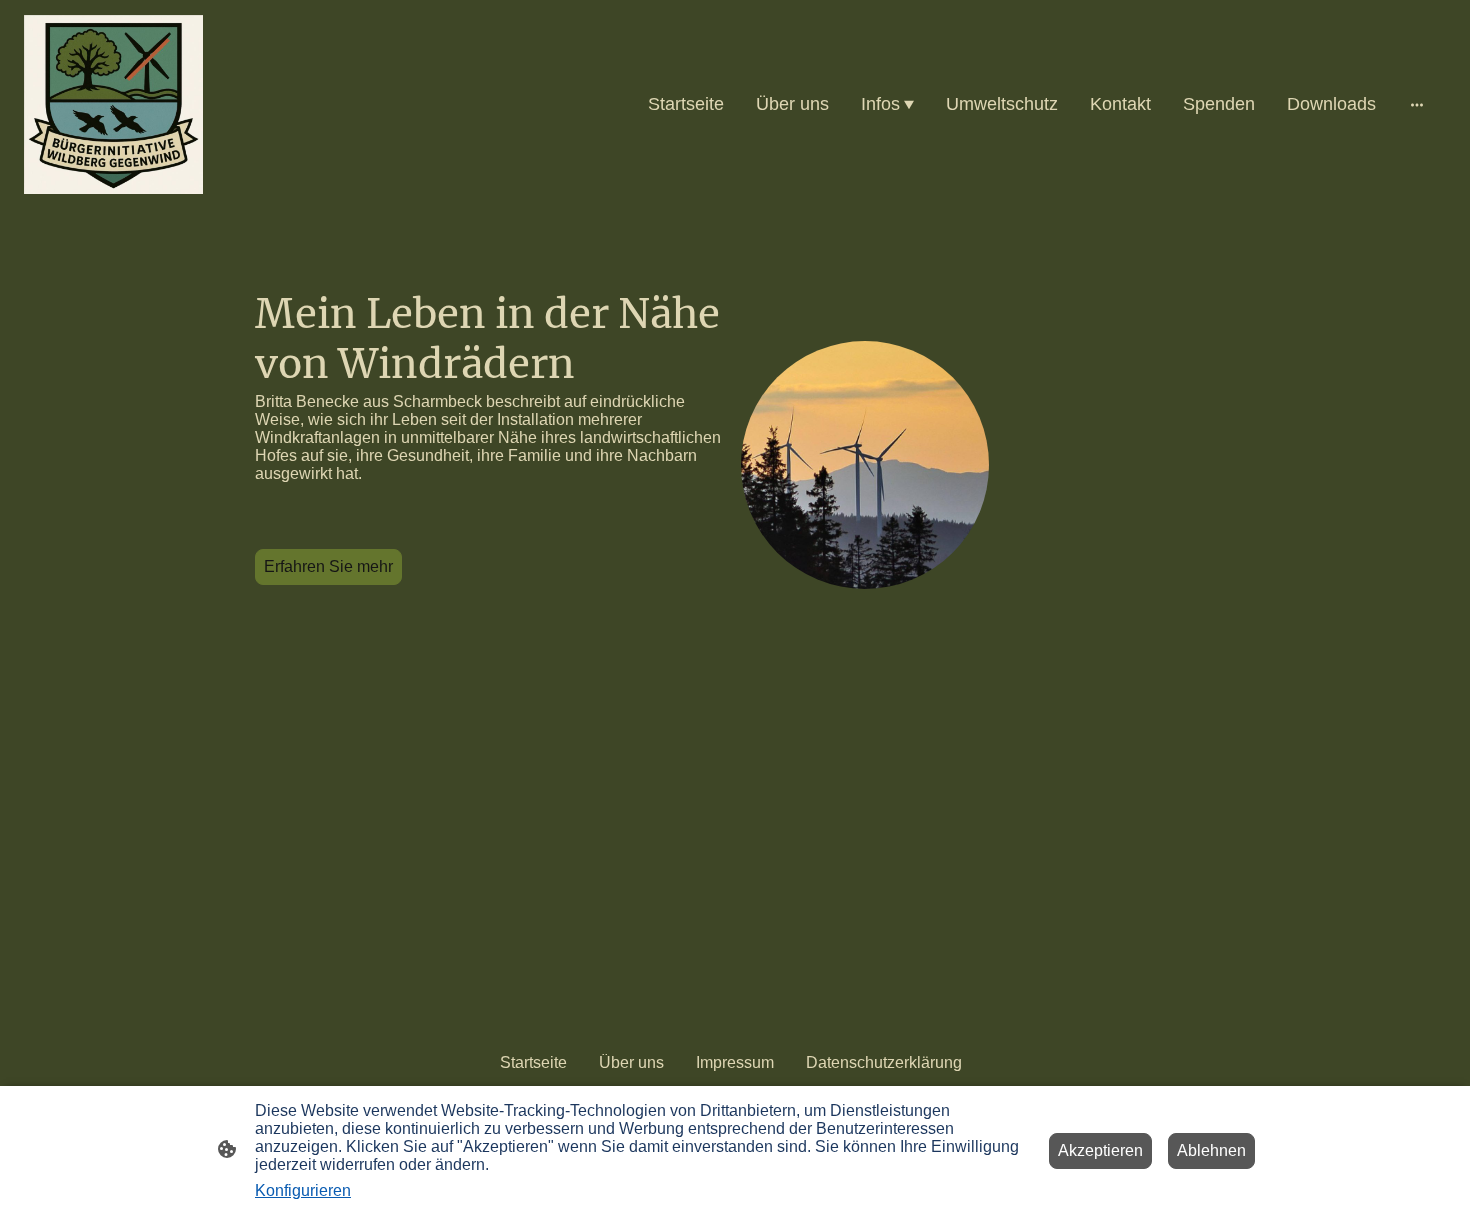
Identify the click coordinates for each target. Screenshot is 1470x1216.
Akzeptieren (1100, 1150)
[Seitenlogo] (113, 104)
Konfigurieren (303, 1190)
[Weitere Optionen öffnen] (1417, 104)
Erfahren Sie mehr (328, 566)
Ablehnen (1211, 1150)
